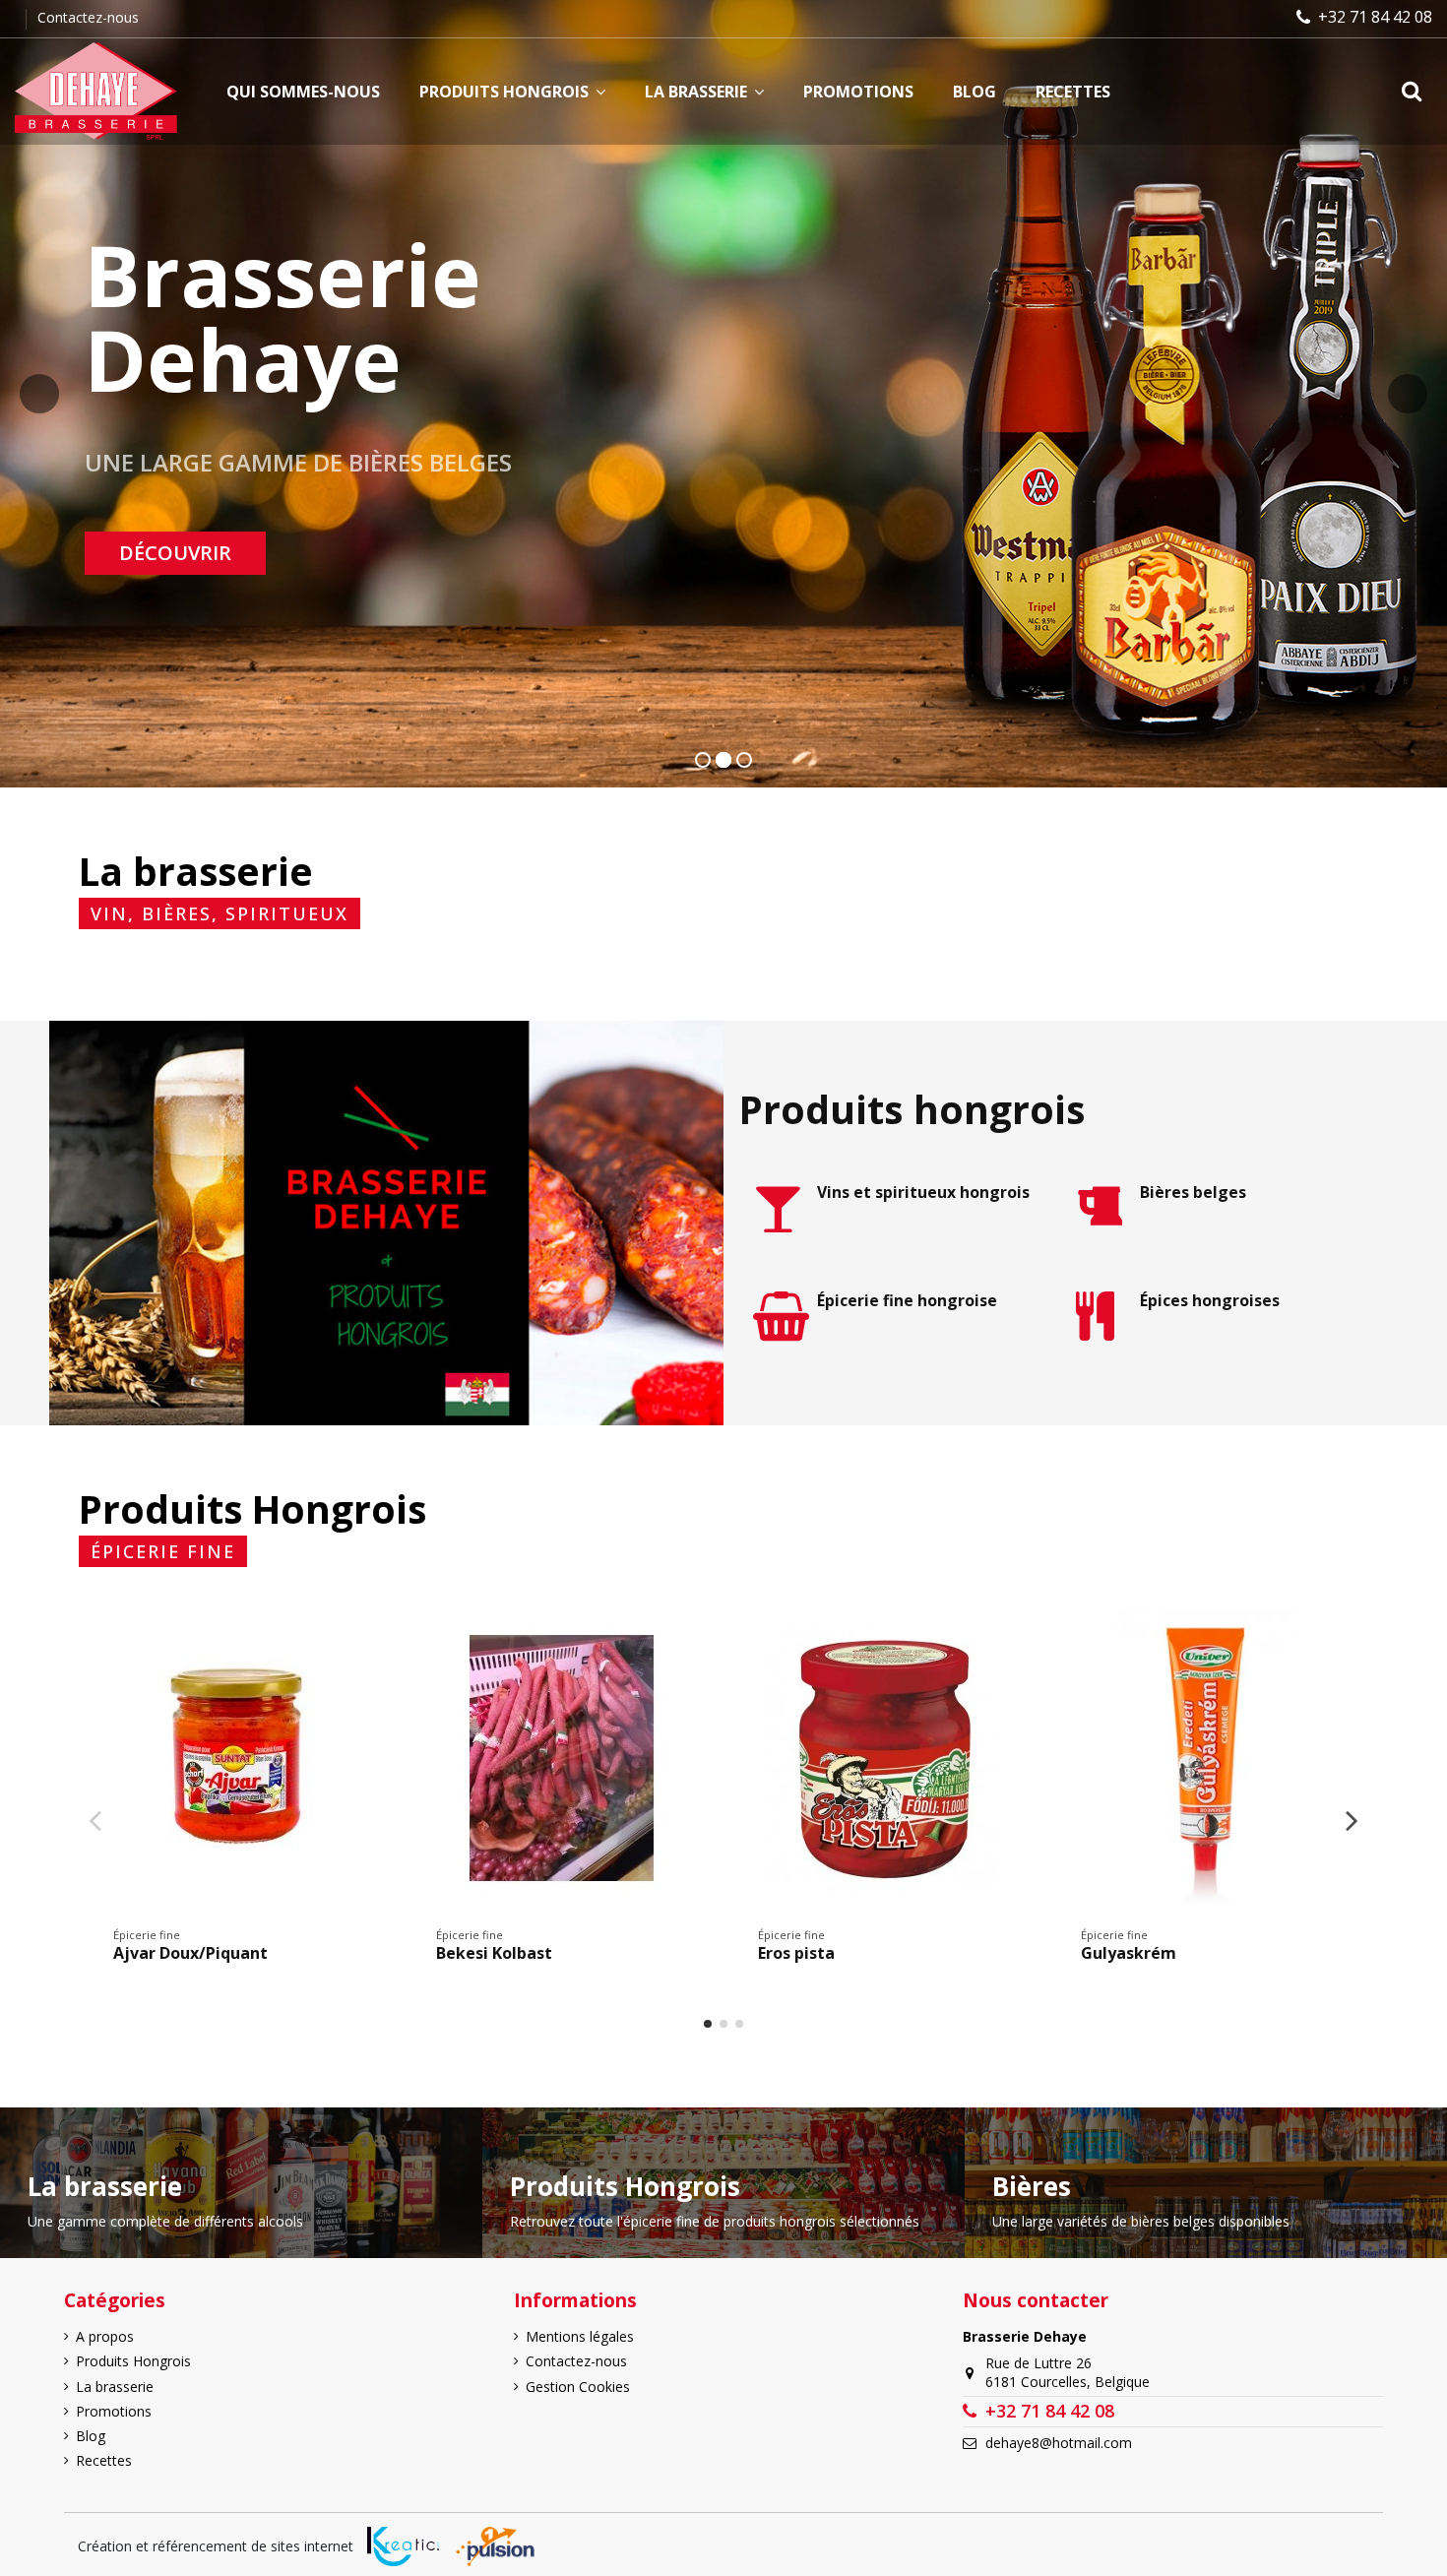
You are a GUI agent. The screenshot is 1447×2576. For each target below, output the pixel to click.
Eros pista (796, 1953)
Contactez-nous (88, 17)
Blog (91, 2436)
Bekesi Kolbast (494, 1953)
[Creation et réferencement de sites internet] (403, 2546)
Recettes (104, 2460)
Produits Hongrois (133, 2361)
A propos (105, 2336)
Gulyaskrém (1129, 1953)
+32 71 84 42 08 (1375, 17)
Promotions (114, 2411)
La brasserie (115, 2387)
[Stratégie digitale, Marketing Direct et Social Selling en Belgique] (495, 2546)
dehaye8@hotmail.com (1059, 2443)
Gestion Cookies (578, 2387)
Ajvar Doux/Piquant (190, 1953)
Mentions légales (580, 2336)
